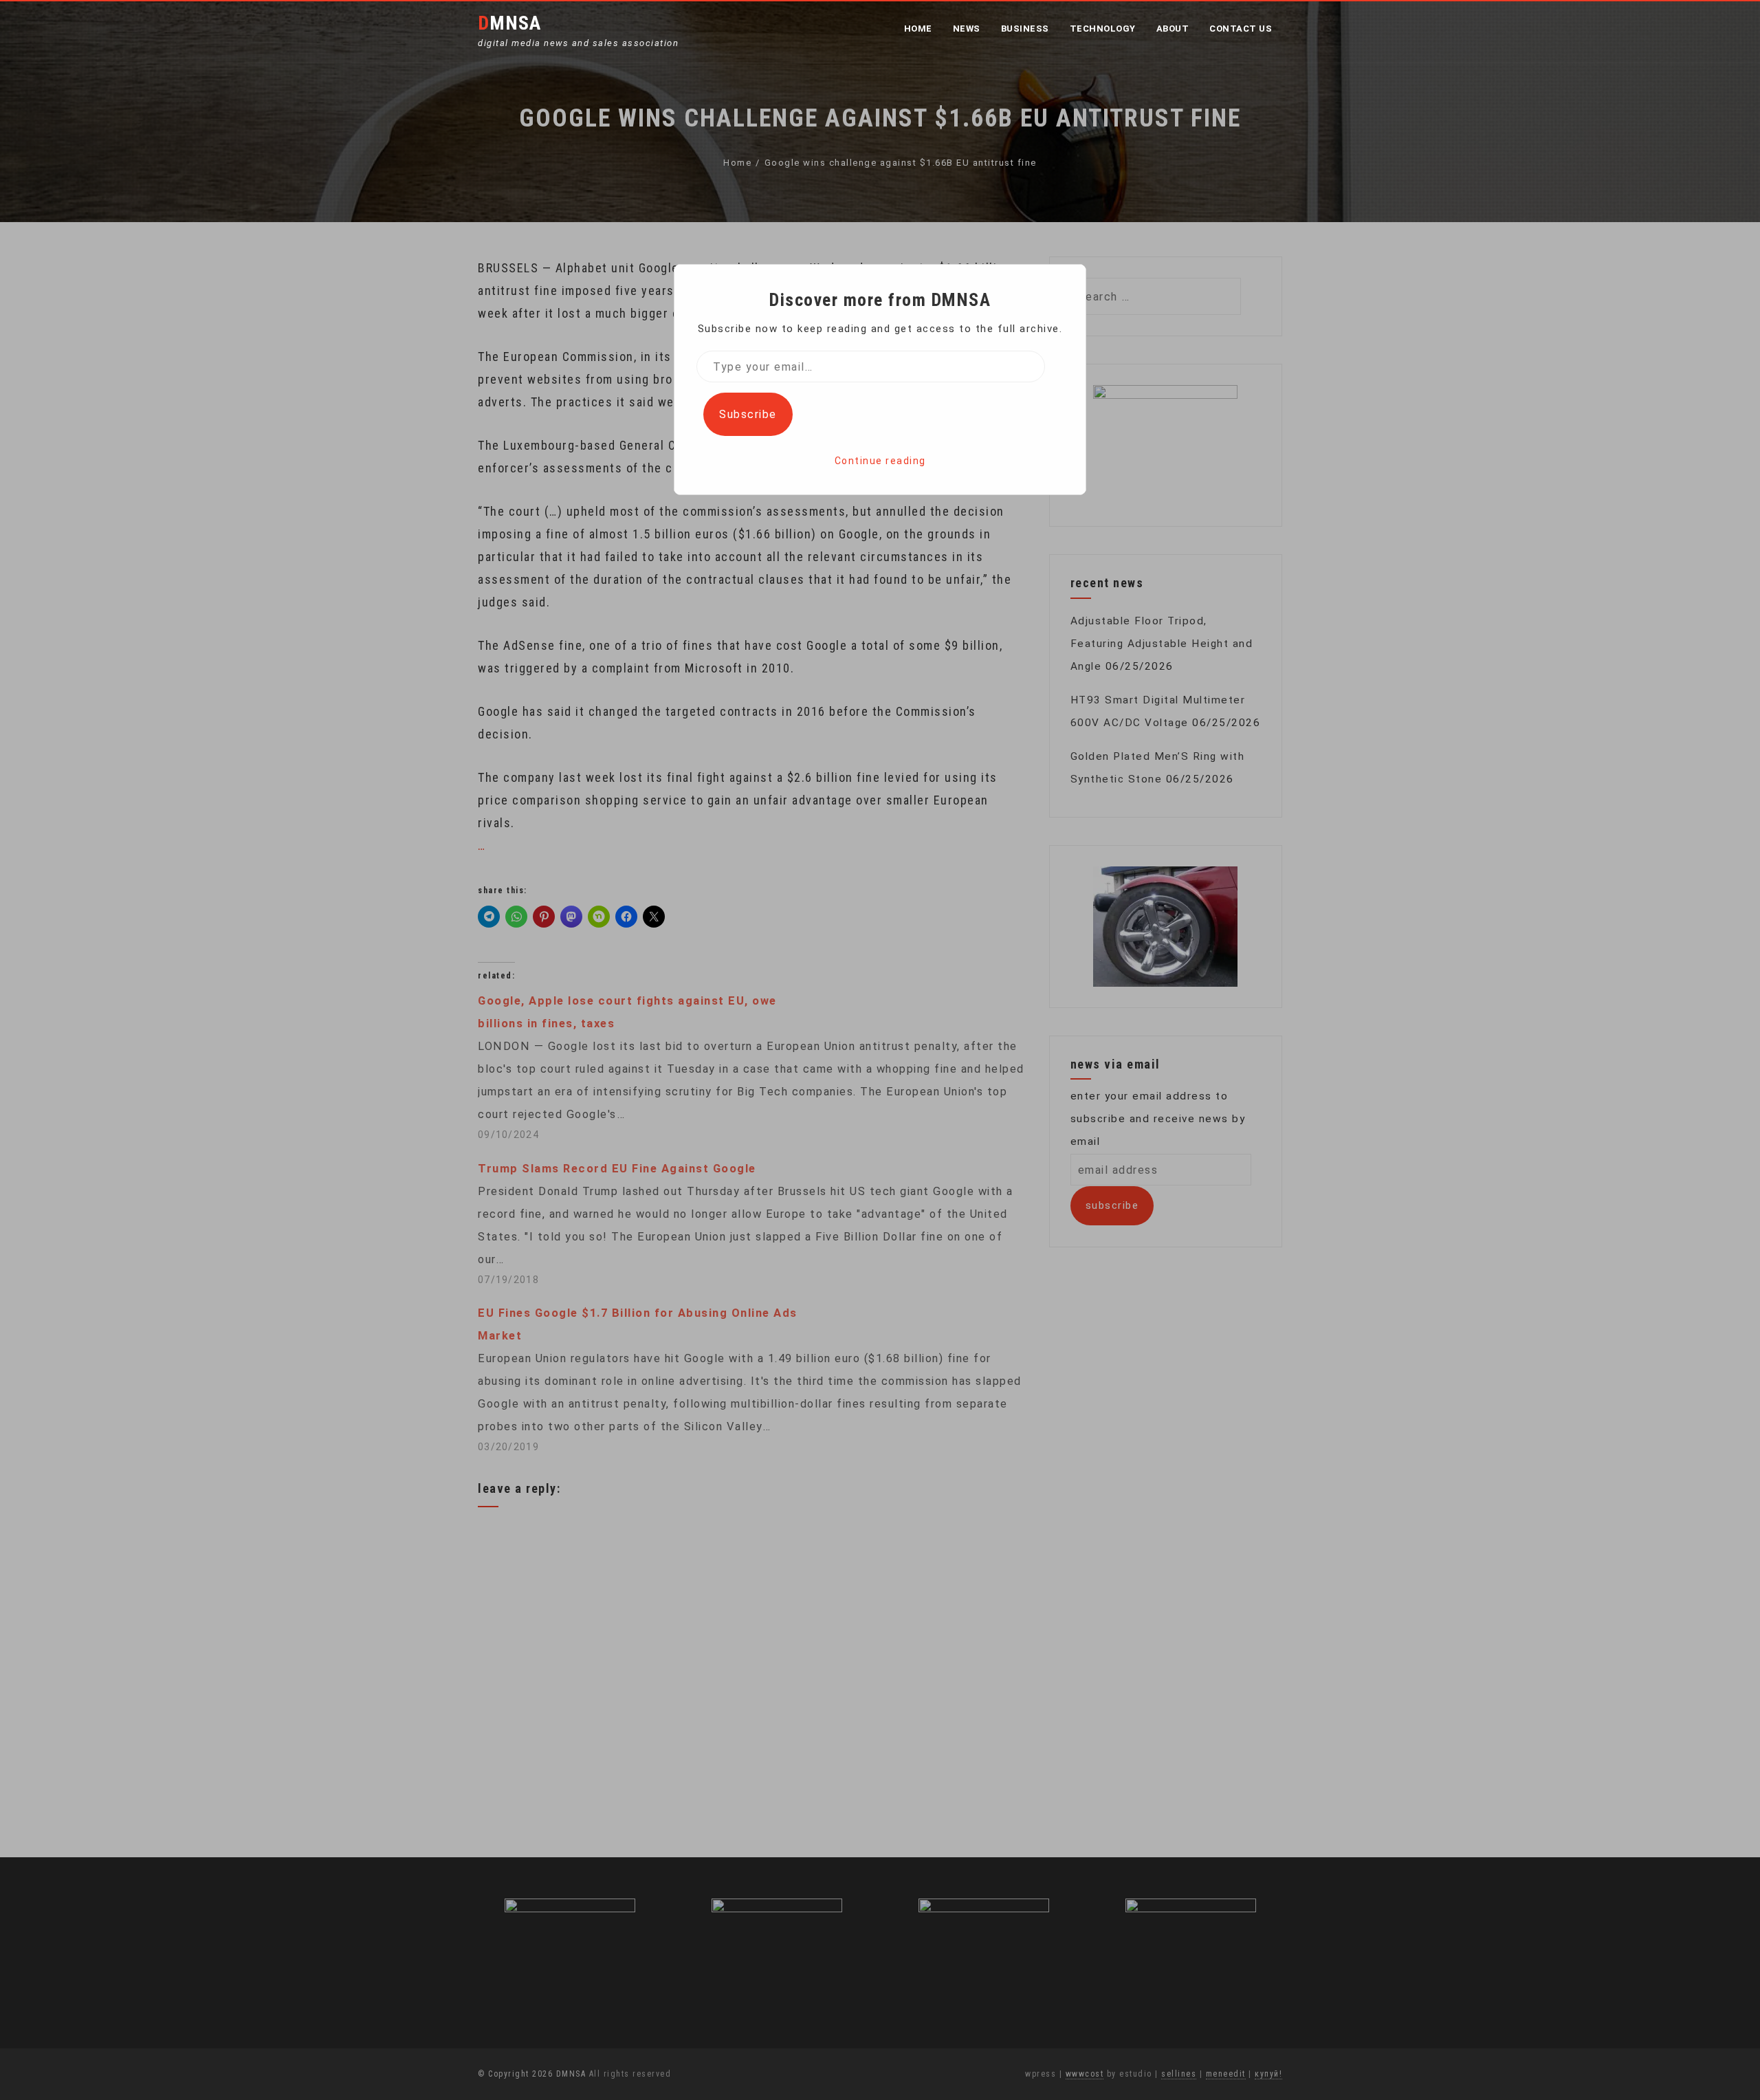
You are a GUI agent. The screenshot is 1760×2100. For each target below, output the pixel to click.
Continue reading (880, 461)
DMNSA (509, 23)
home (918, 29)
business (1025, 29)
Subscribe (748, 414)
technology (1103, 29)
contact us (1241, 29)
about (1173, 29)
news (967, 29)
